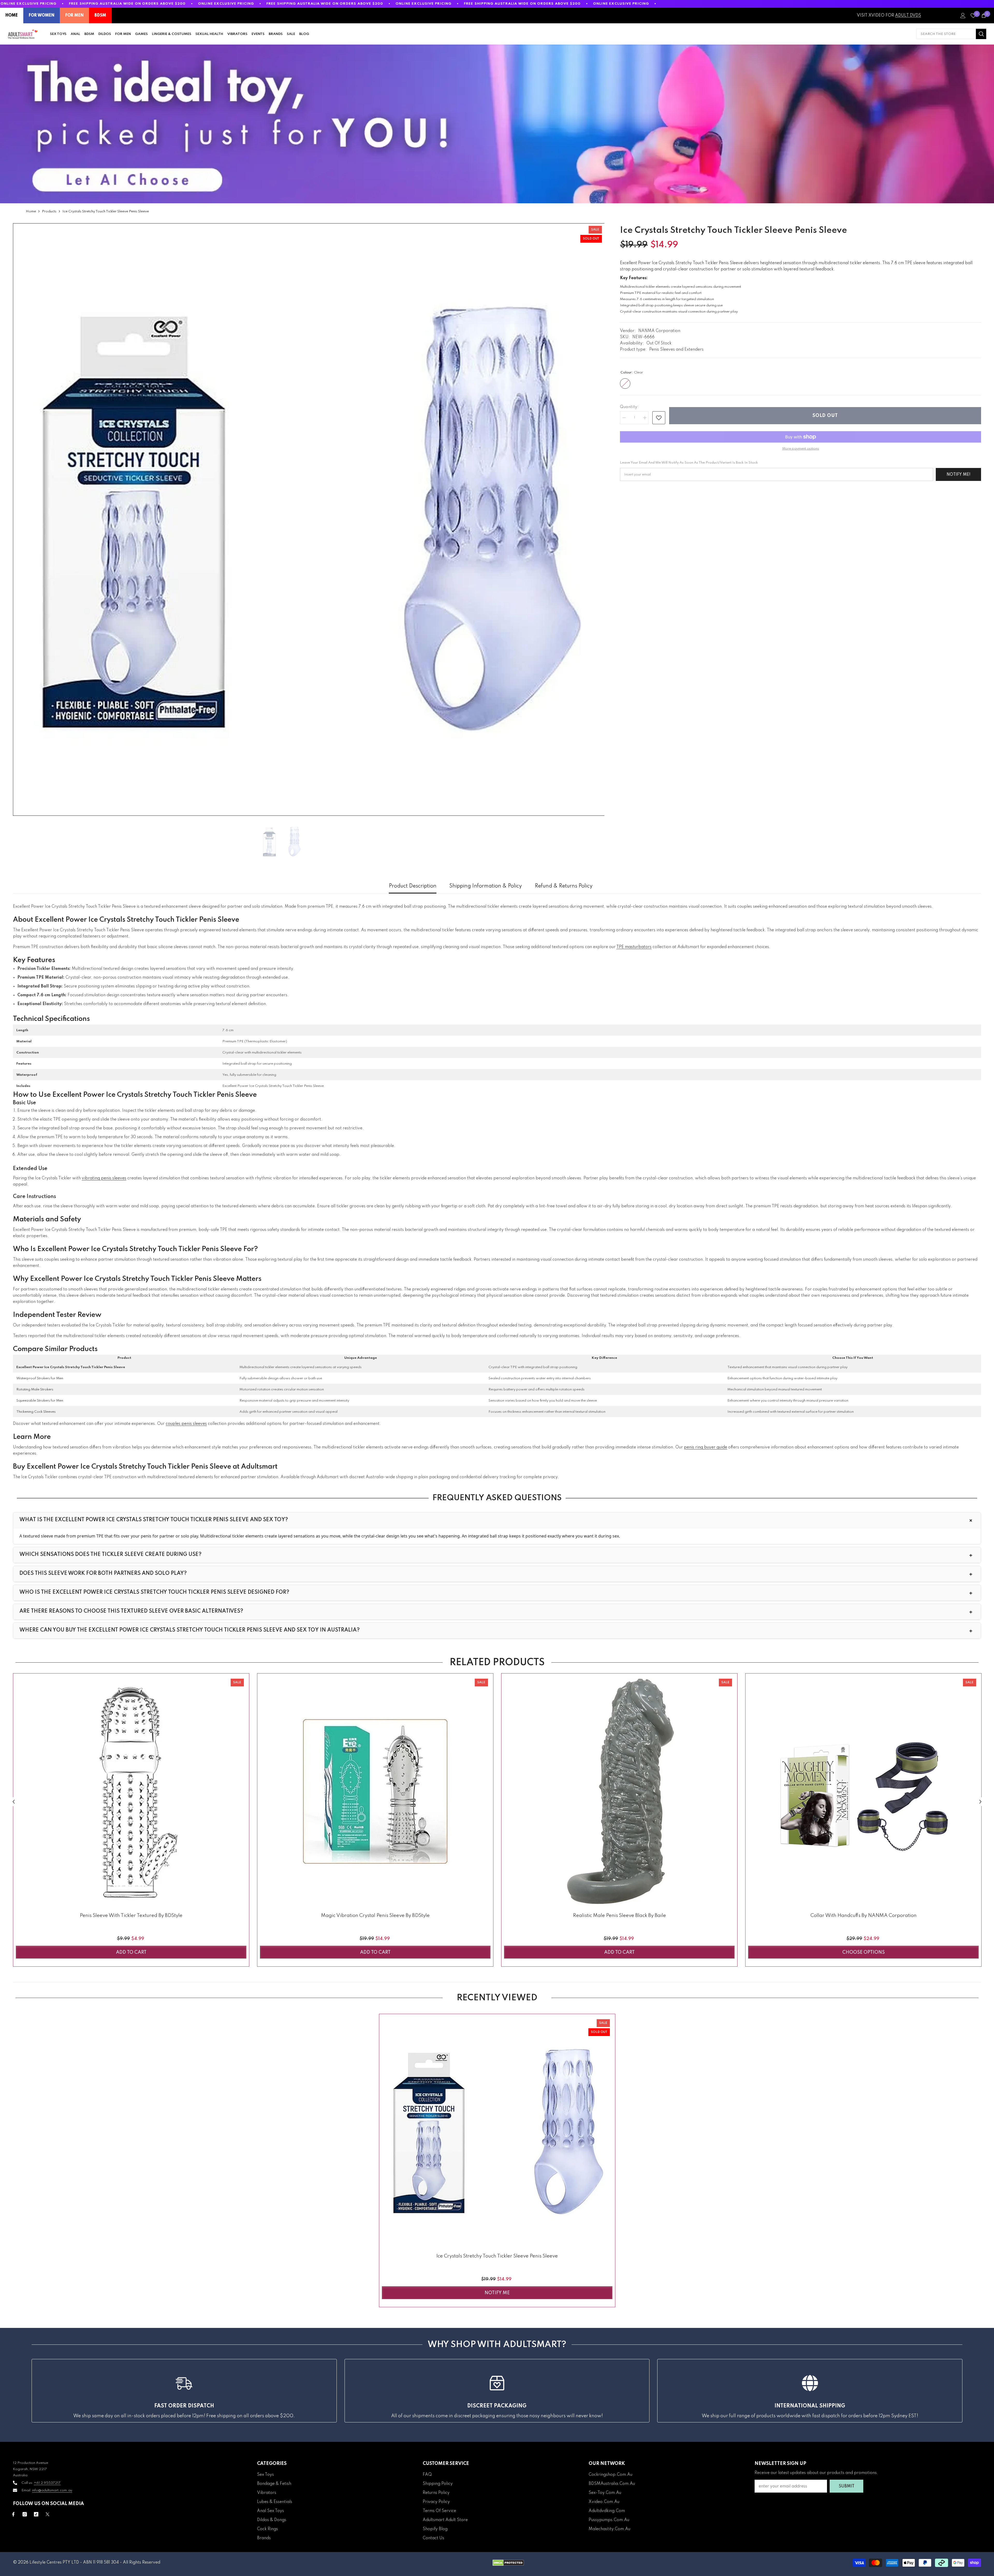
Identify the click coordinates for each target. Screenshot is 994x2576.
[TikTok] (36, 2514)
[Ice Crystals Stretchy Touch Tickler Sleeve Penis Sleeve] (497, 2132)
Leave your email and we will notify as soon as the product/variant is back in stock (689, 463)
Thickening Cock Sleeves (36, 1412)
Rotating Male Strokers (35, 1390)
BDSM (100, 16)
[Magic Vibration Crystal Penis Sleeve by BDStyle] (375, 1791)
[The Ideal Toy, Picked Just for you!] (497, 124)
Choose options (864, 1952)
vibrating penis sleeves (104, 1178)
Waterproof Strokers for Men (40, 1378)
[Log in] (963, 16)
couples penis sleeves (186, 1424)
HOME (12, 16)
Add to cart (131, 1952)
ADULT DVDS (908, 16)
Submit (847, 2486)
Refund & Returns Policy (564, 886)
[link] (659, 418)
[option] (309, 519)
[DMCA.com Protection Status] (508, 2563)
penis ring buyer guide (706, 1447)
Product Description (413, 886)
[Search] (951, 34)
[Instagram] (25, 2514)
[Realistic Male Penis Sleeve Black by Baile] (619, 1791)
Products (49, 211)
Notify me (497, 2293)
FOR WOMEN (42, 16)
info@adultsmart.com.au (52, 2490)
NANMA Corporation (659, 331)
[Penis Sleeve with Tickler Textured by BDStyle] (131, 1791)
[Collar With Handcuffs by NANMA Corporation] (863, 1791)
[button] (14, 1802)
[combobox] (946, 34)
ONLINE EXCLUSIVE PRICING (29, 4)
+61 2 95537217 (47, 2483)
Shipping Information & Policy (486, 886)
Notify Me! (959, 475)
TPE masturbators (634, 947)
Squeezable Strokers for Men (40, 1401)
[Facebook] (13, 2514)
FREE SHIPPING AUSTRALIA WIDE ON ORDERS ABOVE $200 (127, 4)
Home (31, 211)
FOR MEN (74, 16)
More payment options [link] (801, 449)
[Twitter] (47, 2514)
